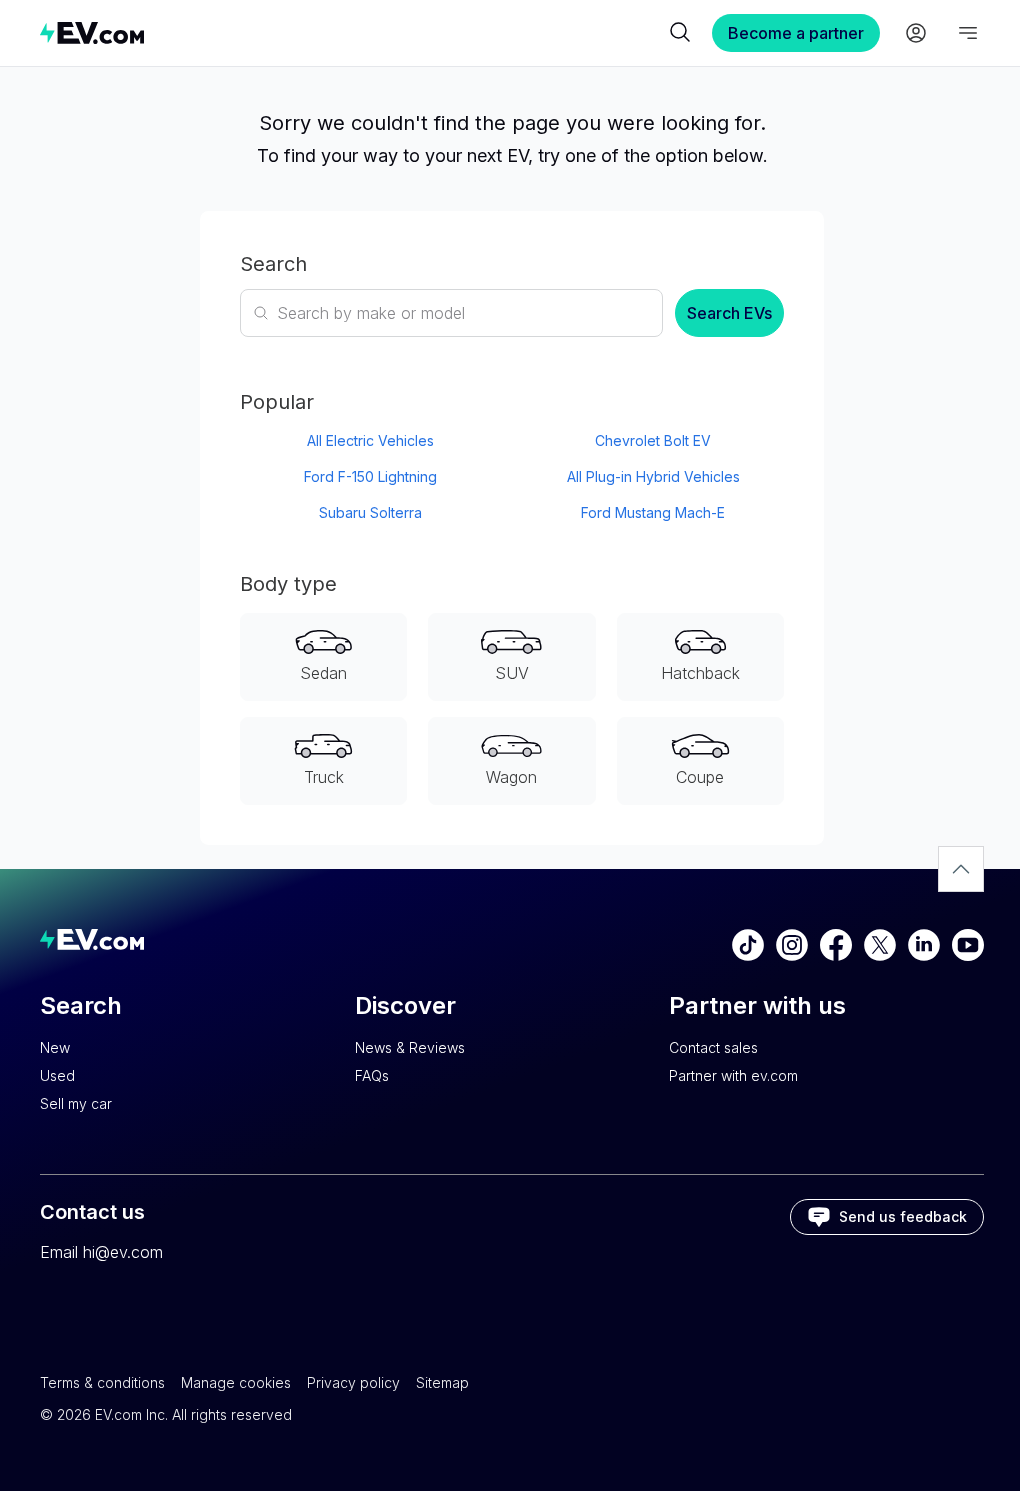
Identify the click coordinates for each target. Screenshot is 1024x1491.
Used (57, 1075)
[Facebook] (836, 945)
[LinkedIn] (924, 945)
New (55, 1047)
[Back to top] (961, 869)
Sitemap (442, 1382)
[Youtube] (968, 945)
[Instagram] (792, 945)
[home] (352, 32)
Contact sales (713, 1047)
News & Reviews (410, 1047)
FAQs (372, 1075)
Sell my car (76, 1103)
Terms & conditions (102, 1382)
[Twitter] (880, 945)
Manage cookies (236, 1382)
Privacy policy (353, 1382)
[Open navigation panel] (968, 33)
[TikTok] (748, 945)
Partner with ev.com (733, 1075)
